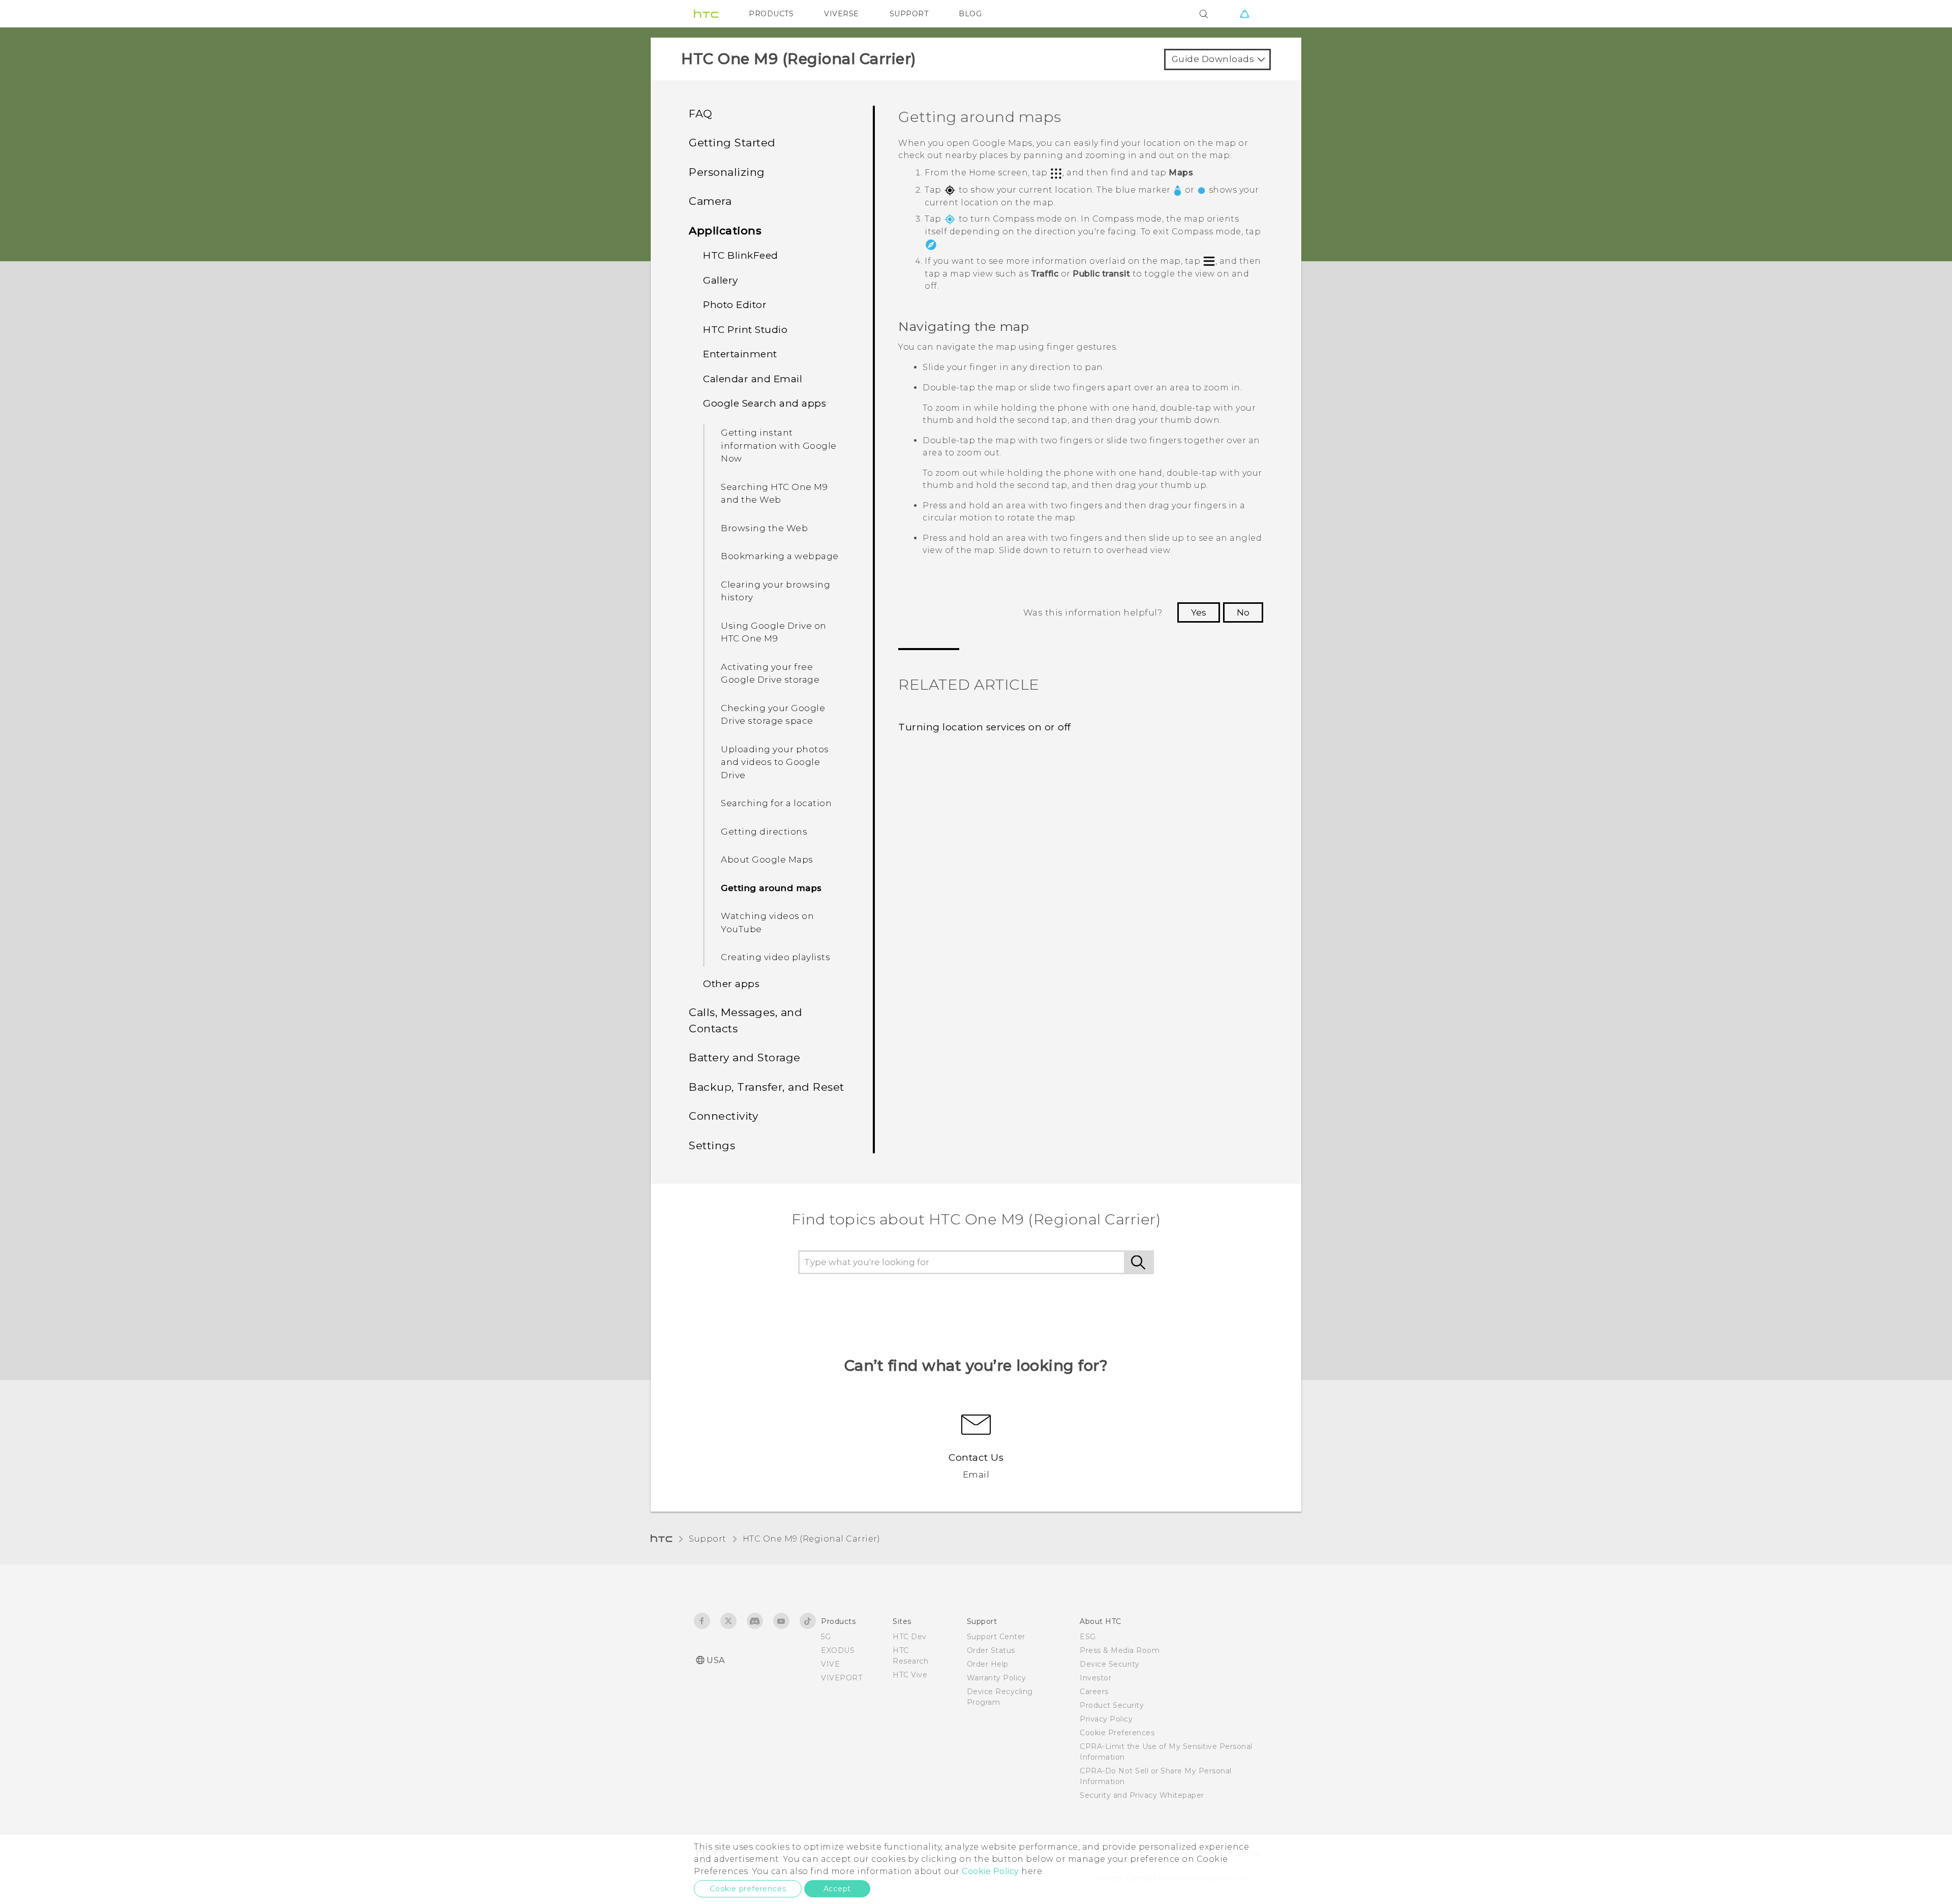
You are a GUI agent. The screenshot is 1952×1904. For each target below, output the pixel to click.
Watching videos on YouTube (767, 923)
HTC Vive (910, 1675)
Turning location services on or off (985, 727)
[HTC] (706, 14)
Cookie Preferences (1117, 1733)
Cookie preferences (748, 1889)
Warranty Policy (997, 1678)
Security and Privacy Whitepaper (1142, 1795)
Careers (1094, 1692)
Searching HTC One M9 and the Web (774, 494)
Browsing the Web (764, 528)
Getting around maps (771, 888)
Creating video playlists (775, 957)
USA (716, 1660)
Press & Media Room (1120, 1650)
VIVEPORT (842, 1678)
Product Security (1112, 1705)
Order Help (988, 1664)
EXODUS (838, 1650)
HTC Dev (910, 1637)
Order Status (991, 1650)
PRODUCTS (771, 14)
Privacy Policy (1106, 1719)
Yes (1199, 612)
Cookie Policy (990, 1871)
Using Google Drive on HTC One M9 (774, 632)
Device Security (1110, 1664)
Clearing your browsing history (775, 591)
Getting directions (764, 832)
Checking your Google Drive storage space (773, 715)
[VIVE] (1244, 14)
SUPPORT (909, 14)
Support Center (996, 1637)
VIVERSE (842, 14)
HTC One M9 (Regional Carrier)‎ (812, 1539)
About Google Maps (767, 859)
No (1243, 612)
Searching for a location (776, 803)
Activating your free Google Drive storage (770, 673)
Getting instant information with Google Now (779, 446)
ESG (1088, 1637)
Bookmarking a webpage (780, 556)
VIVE (830, 1664)
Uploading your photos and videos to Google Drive (775, 762)
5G (826, 1637)
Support (708, 1539)
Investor (1095, 1678)
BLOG (970, 14)
